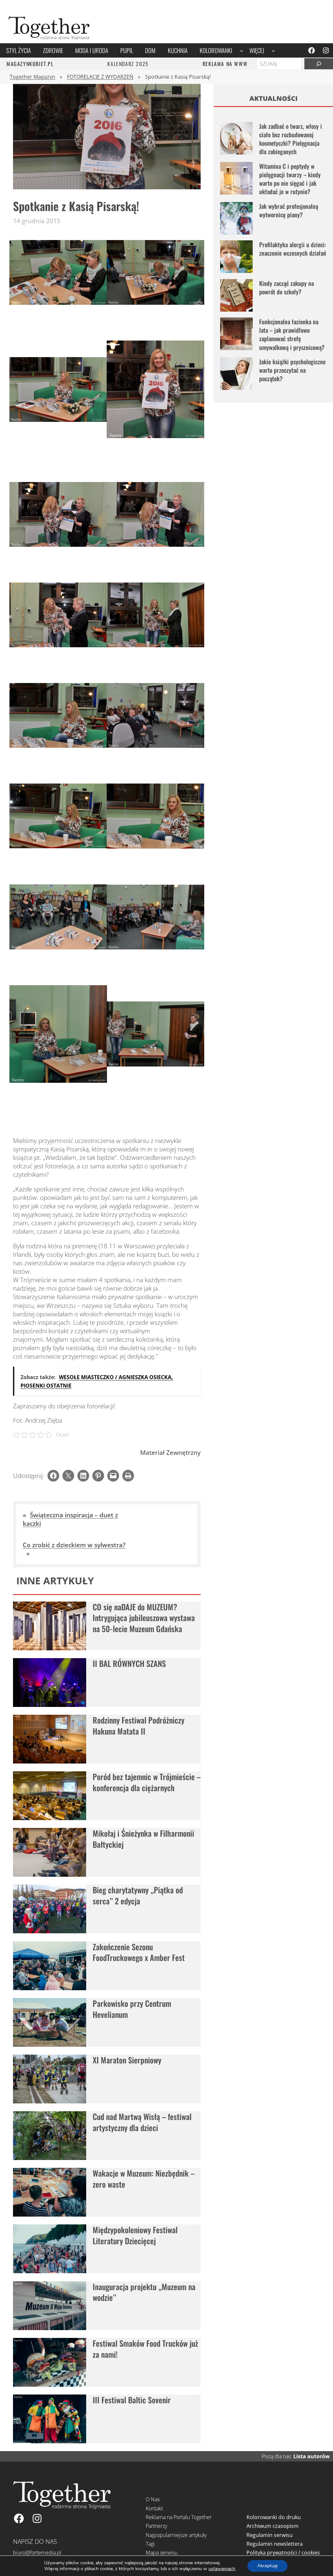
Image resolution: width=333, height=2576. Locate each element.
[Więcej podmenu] (273, 50)
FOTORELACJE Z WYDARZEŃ (100, 77)
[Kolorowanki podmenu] (241, 50)
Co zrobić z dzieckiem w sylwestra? (74, 1545)
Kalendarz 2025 (128, 64)
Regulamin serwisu (270, 2535)
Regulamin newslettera (275, 2544)
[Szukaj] (319, 64)
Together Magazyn (33, 77)
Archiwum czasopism (273, 2526)
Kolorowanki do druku (274, 2517)
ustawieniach (222, 2569)
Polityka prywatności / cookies (283, 2553)
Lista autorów (312, 2456)
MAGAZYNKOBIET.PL (30, 64)
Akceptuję (267, 2566)
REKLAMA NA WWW (225, 64)
